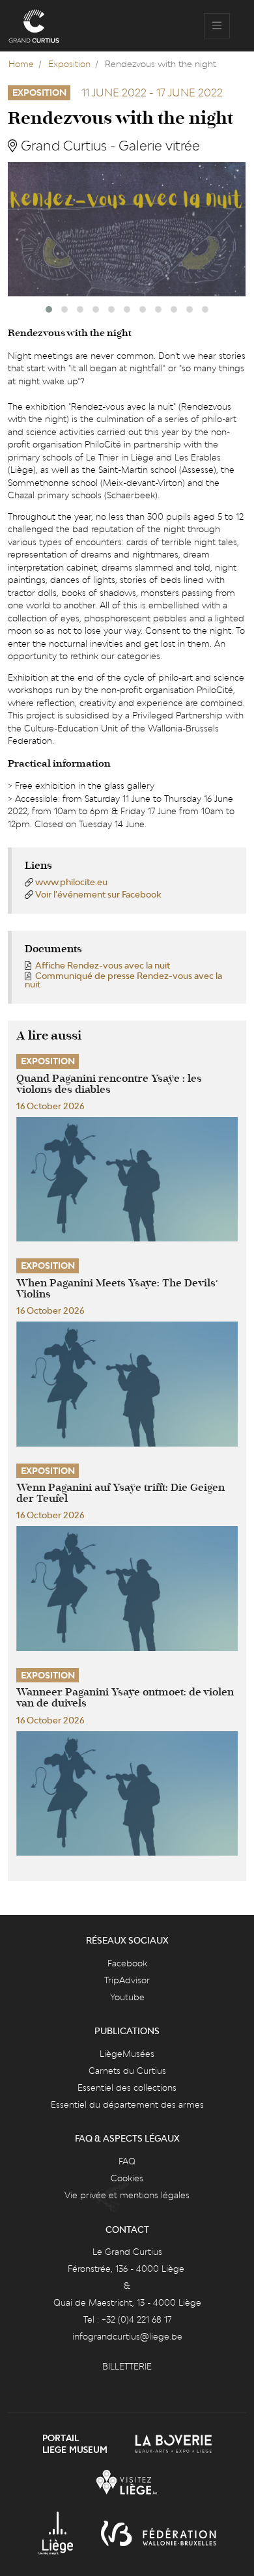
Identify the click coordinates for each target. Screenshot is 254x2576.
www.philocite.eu (71, 882)
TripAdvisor (127, 1980)
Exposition (69, 64)
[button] (49, 309)
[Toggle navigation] (217, 26)
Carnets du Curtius (127, 2071)
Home (21, 64)
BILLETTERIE (127, 2366)
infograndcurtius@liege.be (127, 2336)
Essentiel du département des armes (127, 2104)
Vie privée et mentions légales (127, 2195)
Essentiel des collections (127, 2088)
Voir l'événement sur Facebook (98, 894)
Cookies (127, 2178)
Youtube (127, 1997)
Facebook (127, 1963)
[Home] (34, 26)
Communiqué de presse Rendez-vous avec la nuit (123, 980)
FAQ (127, 2161)
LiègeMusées (127, 2054)
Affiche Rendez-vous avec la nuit (103, 965)
